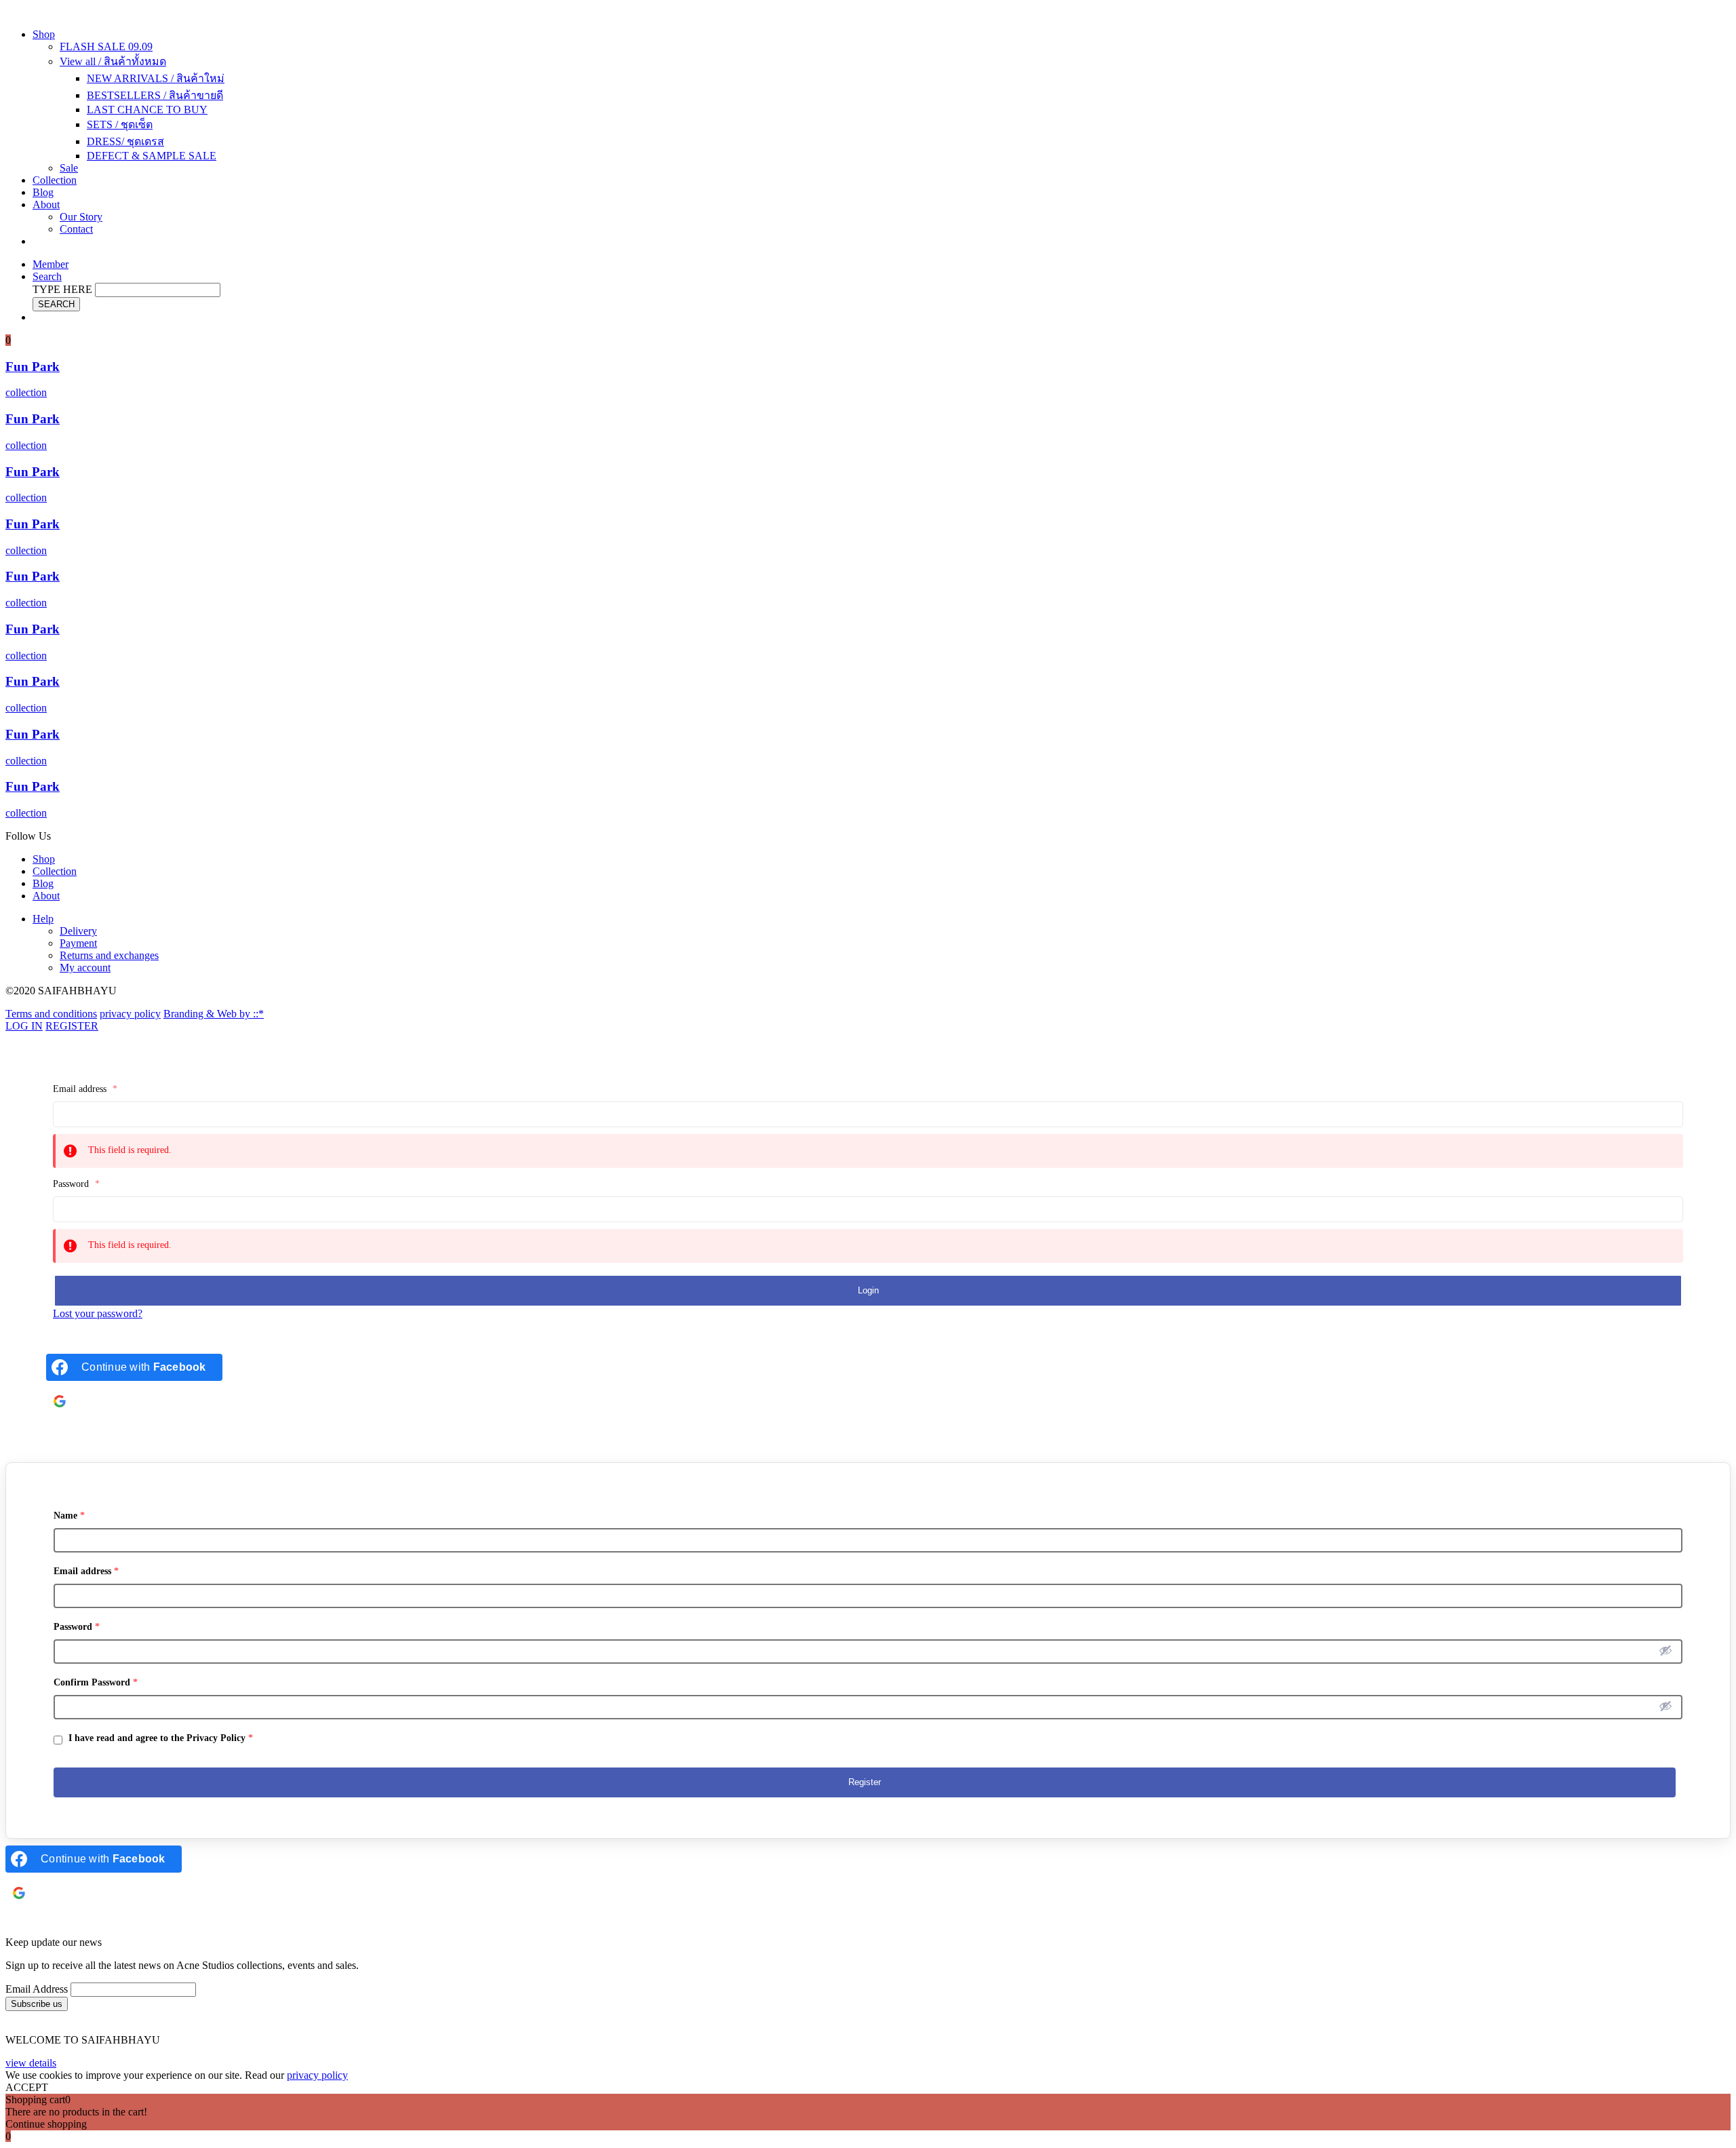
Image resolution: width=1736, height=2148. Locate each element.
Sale (69, 168)
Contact (76, 229)
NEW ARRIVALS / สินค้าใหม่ (156, 78)
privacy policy (130, 1014)
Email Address (37, 1989)
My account (85, 968)
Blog (43, 192)
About (46, 204)
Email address (85, 1089)
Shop (44, 34)
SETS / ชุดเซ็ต (120, 124)
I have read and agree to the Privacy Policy (159, 1738)
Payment (78, 943)
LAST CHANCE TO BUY (147, 110)
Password (76, 1184)
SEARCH (56, 304)
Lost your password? (98, 1313)
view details (31, 2063)
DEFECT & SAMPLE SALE (152, 156)
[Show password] (1665, 1650)
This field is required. (130, 1150)
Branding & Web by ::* (214, 1014)
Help (43, 919)
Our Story (81, 217)
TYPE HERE (62, 289)
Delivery (78, 931)
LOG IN (24, 1026)
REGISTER (72, 1026)
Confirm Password (96, 1682)
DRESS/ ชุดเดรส (125, 141)
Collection (55, 180)
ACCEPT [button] (27, 2087)
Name (69, 1516)
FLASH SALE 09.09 (106, 46)
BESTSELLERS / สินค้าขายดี (155, 95)
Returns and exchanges (109, 955)
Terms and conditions (51, 1014)
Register (865, 1782)
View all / (113, 61)
